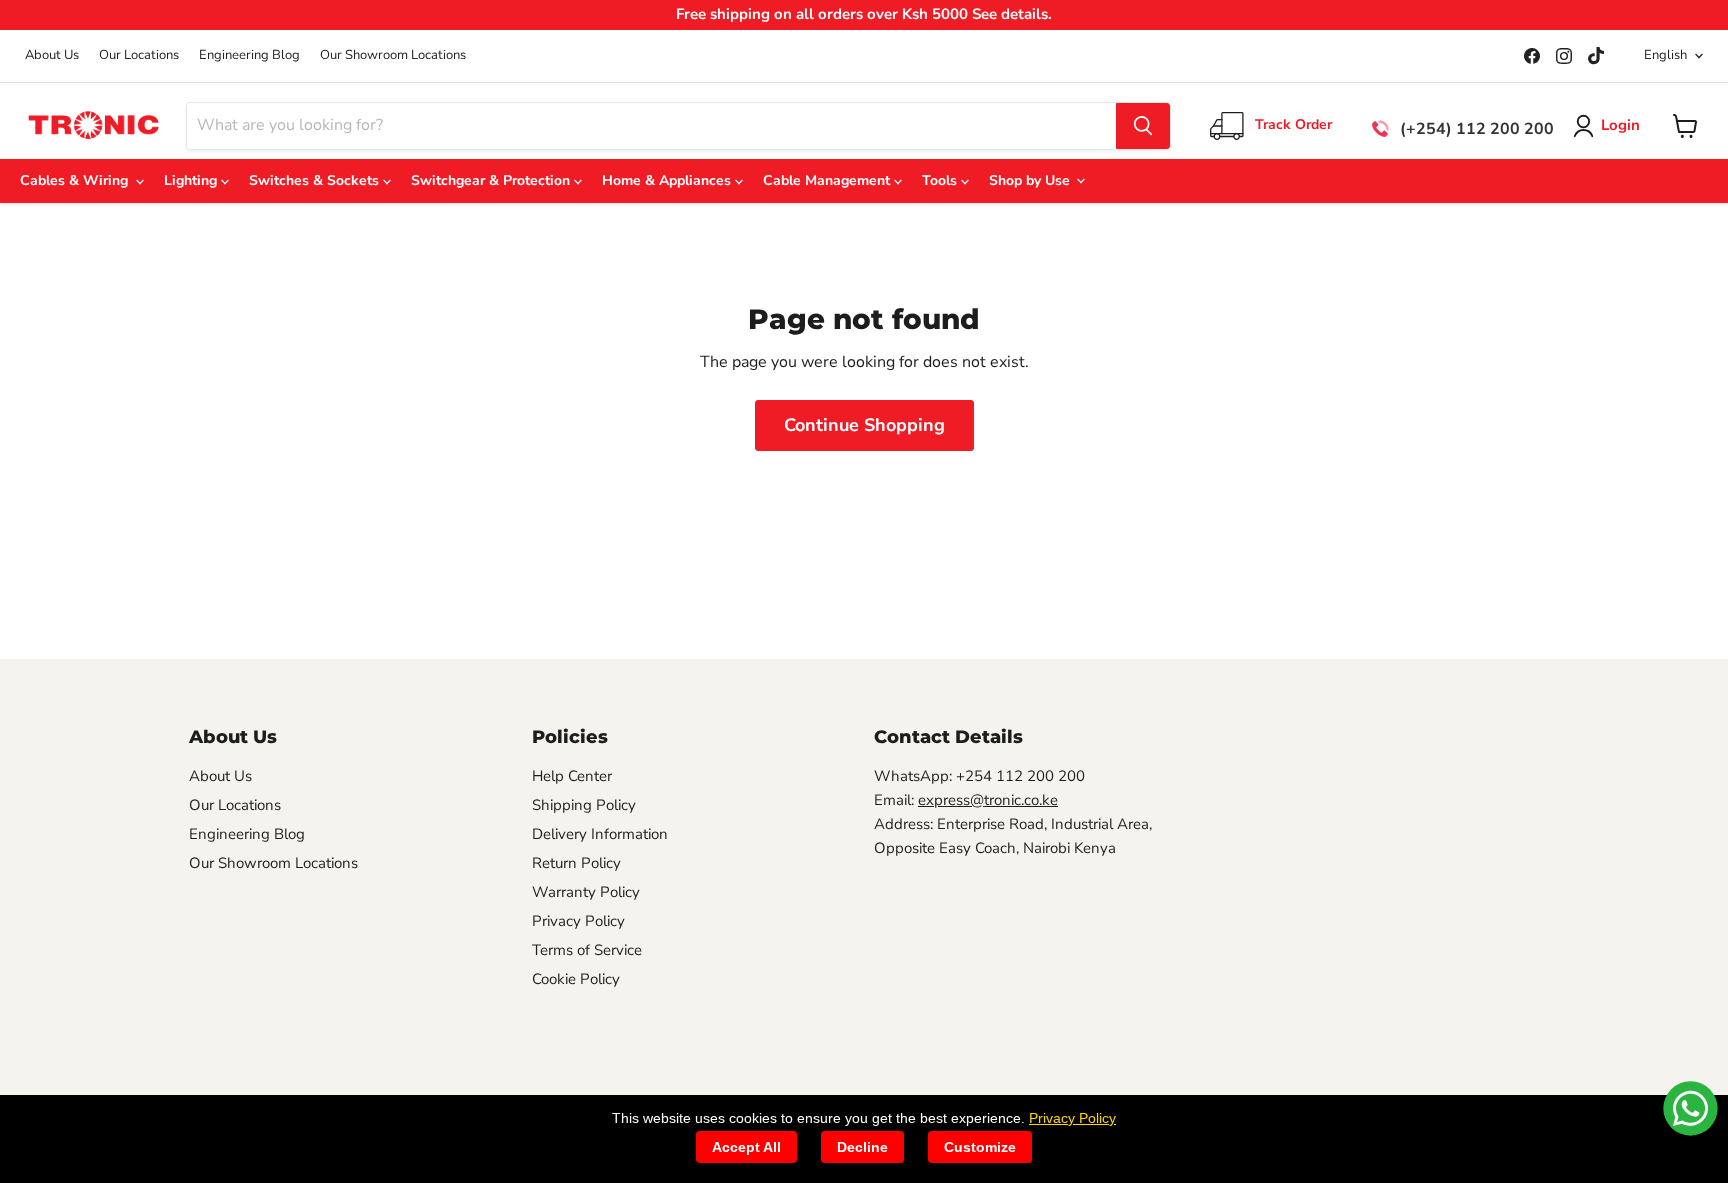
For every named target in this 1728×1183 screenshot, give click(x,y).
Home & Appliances (668, 180)
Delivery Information (600, 834)
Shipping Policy (584, 805)
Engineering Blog (249, 55)
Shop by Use (1031, 180)
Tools (941, 180)
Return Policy (576, 863)
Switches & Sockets (316, 180)
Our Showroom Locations (393, 55)
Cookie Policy (576, 979)
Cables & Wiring (78, 180)
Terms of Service (587, 950)
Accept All (746, 1147)
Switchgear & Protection (492, 180)
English (1665, 55)
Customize (980, 1147)
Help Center (572, 776)
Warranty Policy (586, 892)
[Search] (1143, 126)
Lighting (192, 180)
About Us (52, 55)
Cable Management (828, 180)
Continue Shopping (864, 425)
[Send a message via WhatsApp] (1690, 1108)
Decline (862, 1147)
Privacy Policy (578, 921)
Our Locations (139, 55)
